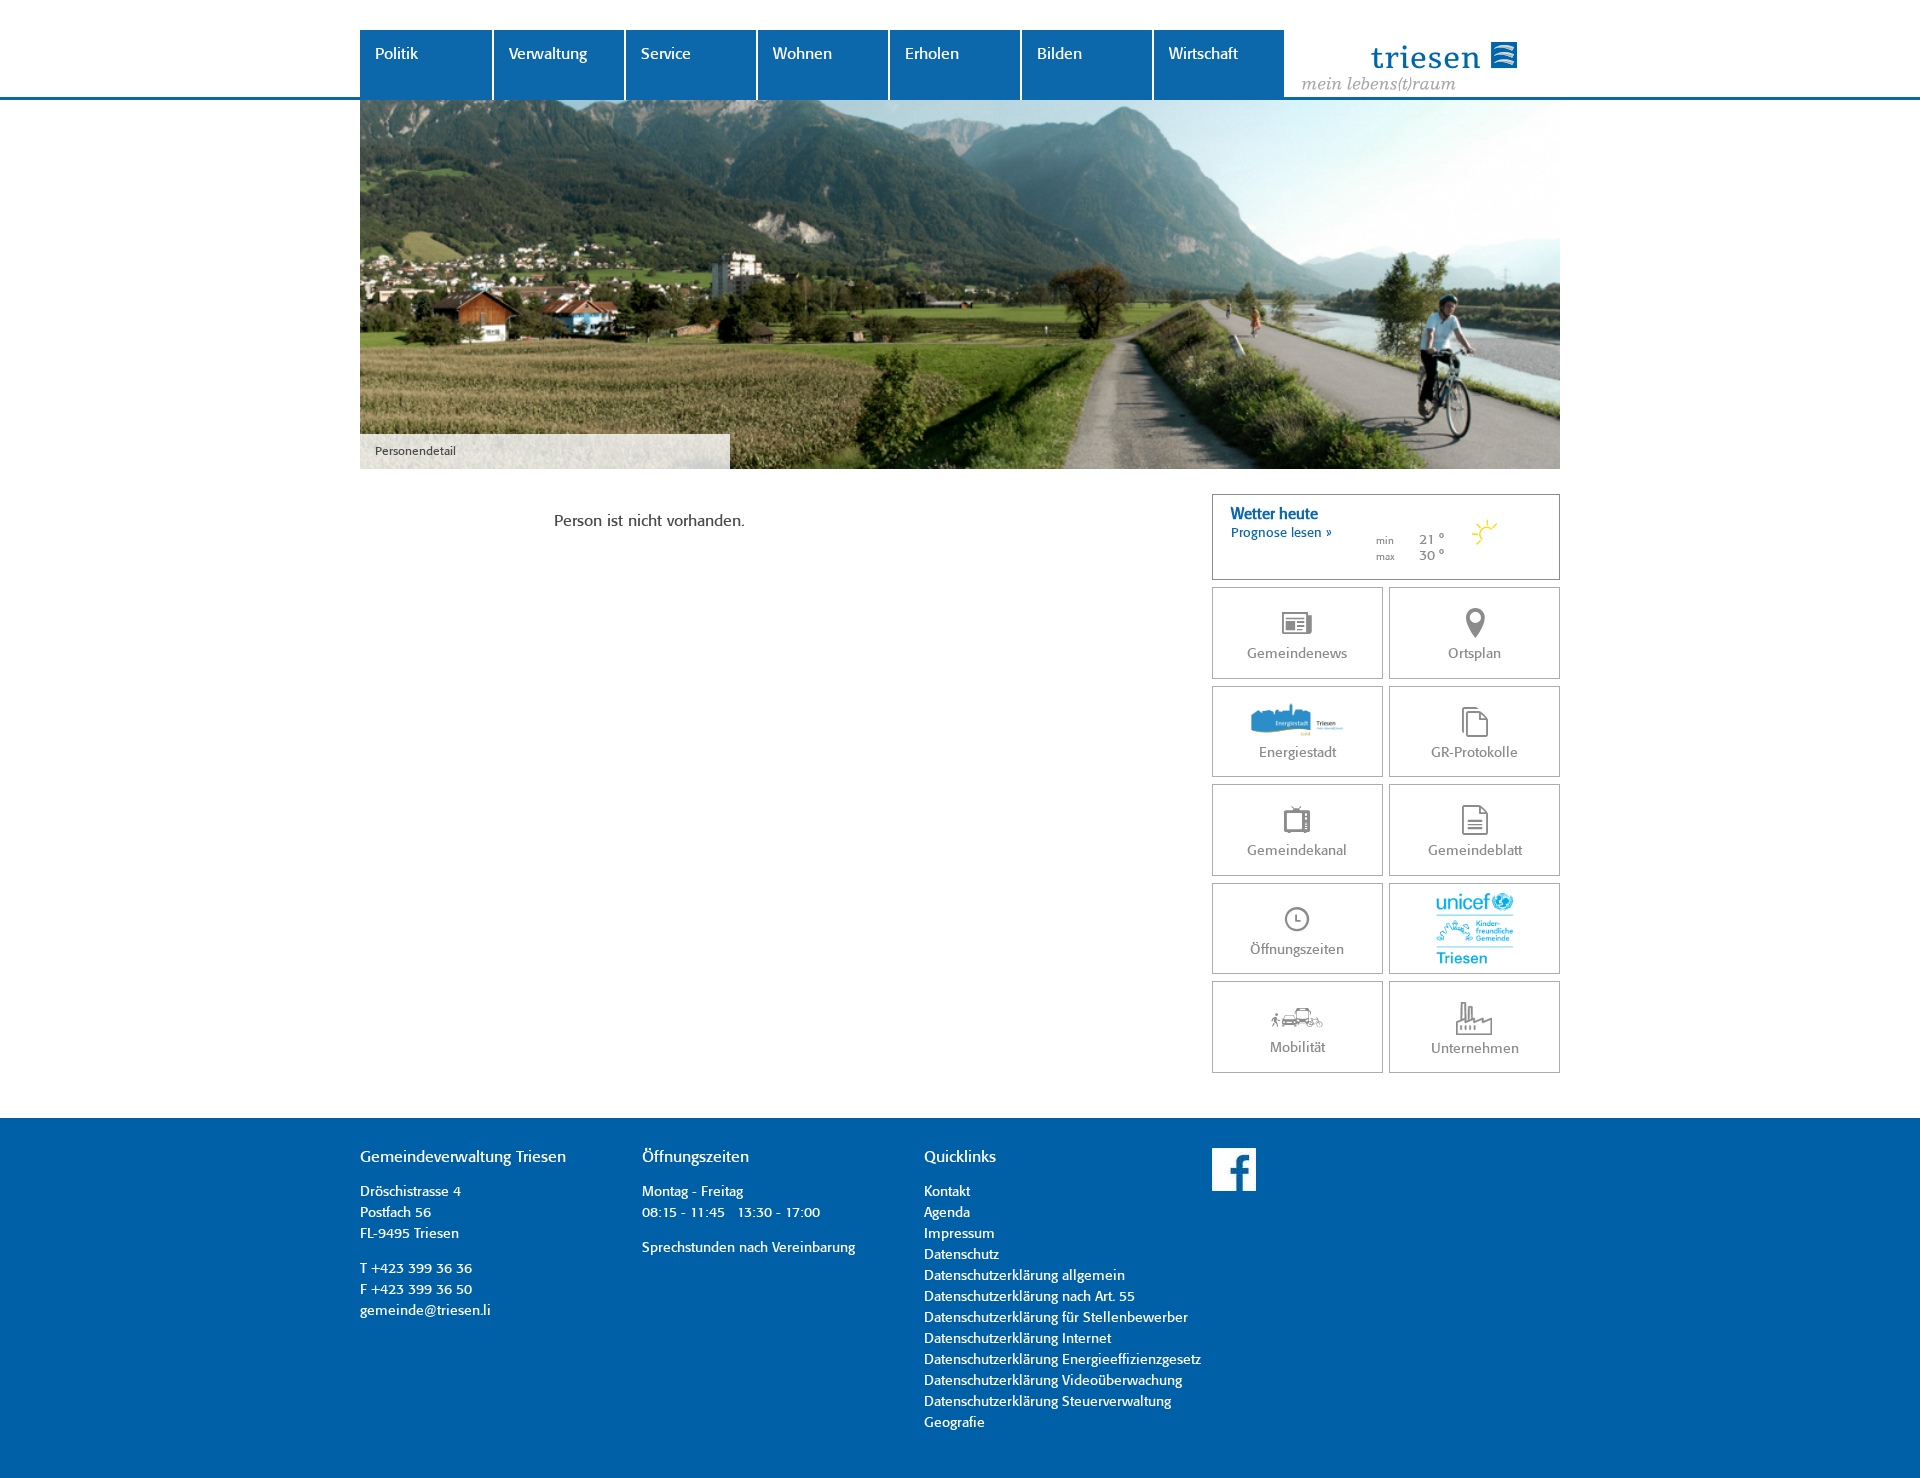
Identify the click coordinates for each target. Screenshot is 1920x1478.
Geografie (954, 1423)
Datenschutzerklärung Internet (1017, 1339)
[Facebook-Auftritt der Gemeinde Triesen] (1234, 1188)
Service (666, 54)
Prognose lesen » (1281, 533)
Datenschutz (961, 1255)
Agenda (947, 1213)
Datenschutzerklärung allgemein (1024, 1276)
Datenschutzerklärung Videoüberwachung (1053, 1381)
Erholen (932, 54)
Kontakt (947, 1192)
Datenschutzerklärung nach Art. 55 (1029, 1297)
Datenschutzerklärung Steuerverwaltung (1047, 1402)
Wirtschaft (1203, 54)
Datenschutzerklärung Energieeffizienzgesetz (1062, 1360)
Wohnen (802, 54)
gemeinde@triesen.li (425, 1311)
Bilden (1059, 54)
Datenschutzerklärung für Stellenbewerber (1056, 1318)
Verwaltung (548, 54)
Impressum (959, 1234)
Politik (396, 54)
